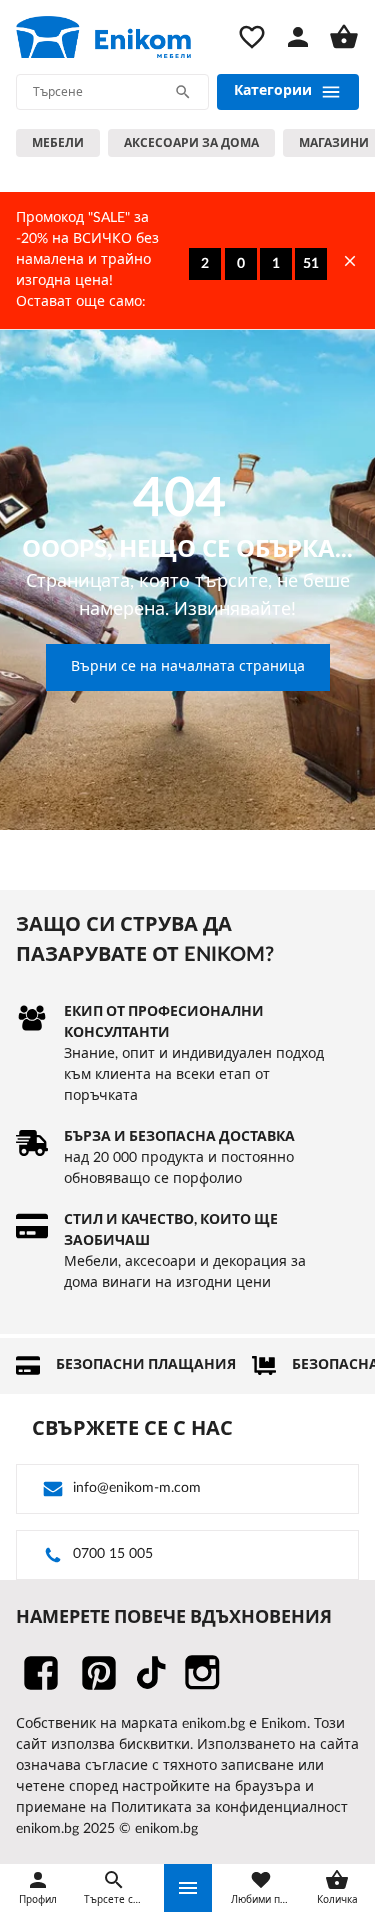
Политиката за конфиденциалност (229, 1808)
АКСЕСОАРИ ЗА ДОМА (191, 143)
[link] (103, 37)
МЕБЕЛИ (58, 143)
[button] (188, 1888)
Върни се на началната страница (188, 667)
